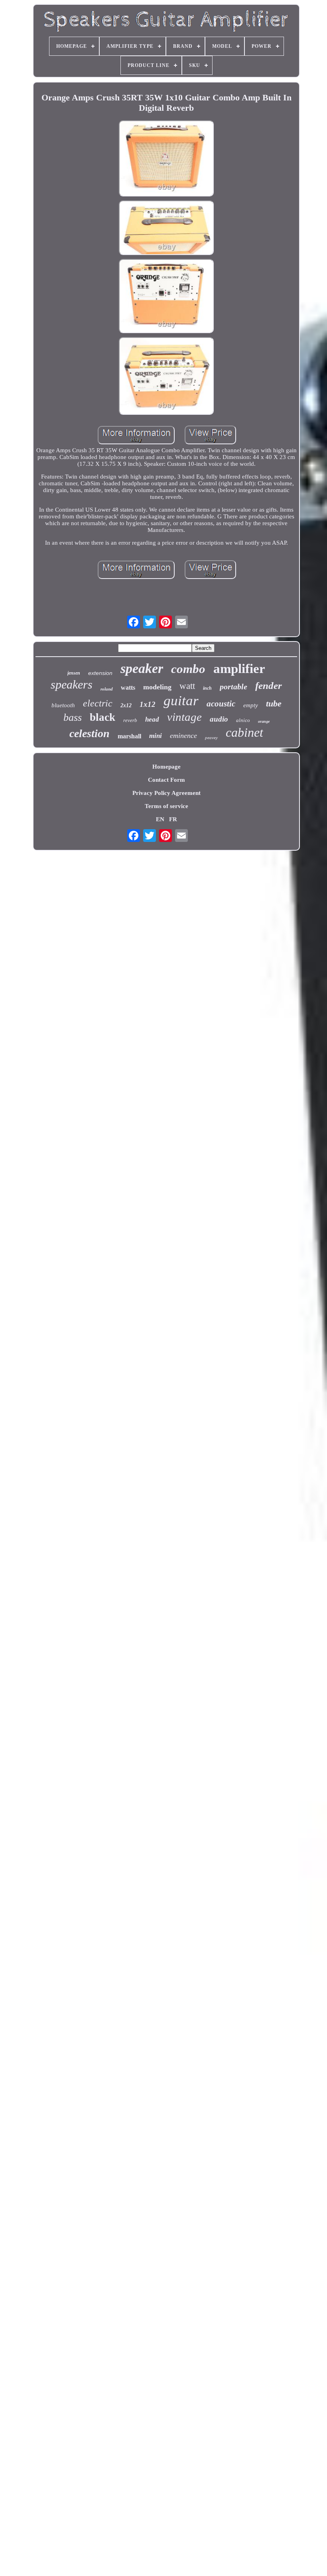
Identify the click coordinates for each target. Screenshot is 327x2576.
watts (128, 688)
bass (73, 717)
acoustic (221, 704)
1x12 (148, 704)
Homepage (166, 767)
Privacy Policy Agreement (166, 793)
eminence (183, 736)
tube (274, 703)
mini (156, 736)
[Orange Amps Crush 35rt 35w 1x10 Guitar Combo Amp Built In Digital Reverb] (166, 159)
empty (251, 705)
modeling (157, 687)
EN (160, 819)
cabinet (244, 732)
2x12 (126, 705)
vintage (184, 717)
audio (219, 719)
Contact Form (166, 780)
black (102, 717)
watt (187, 686)
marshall (129, 736)
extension (100, 673)
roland (107, 689)
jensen (74, 673)
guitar (181, 701)
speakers (72, 684)
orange (264, 721)
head (152, 719)
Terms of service (166, 806)
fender (269, 686)
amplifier (239, 669)
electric (98, 703)
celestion (90, 733)
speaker (142, 668)
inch (207, 688)
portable (233, 687)
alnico (243, 720)
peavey (211, 738)
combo (188, 669)
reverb (130, 720)
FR (173, 819)
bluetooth (63, 705)
